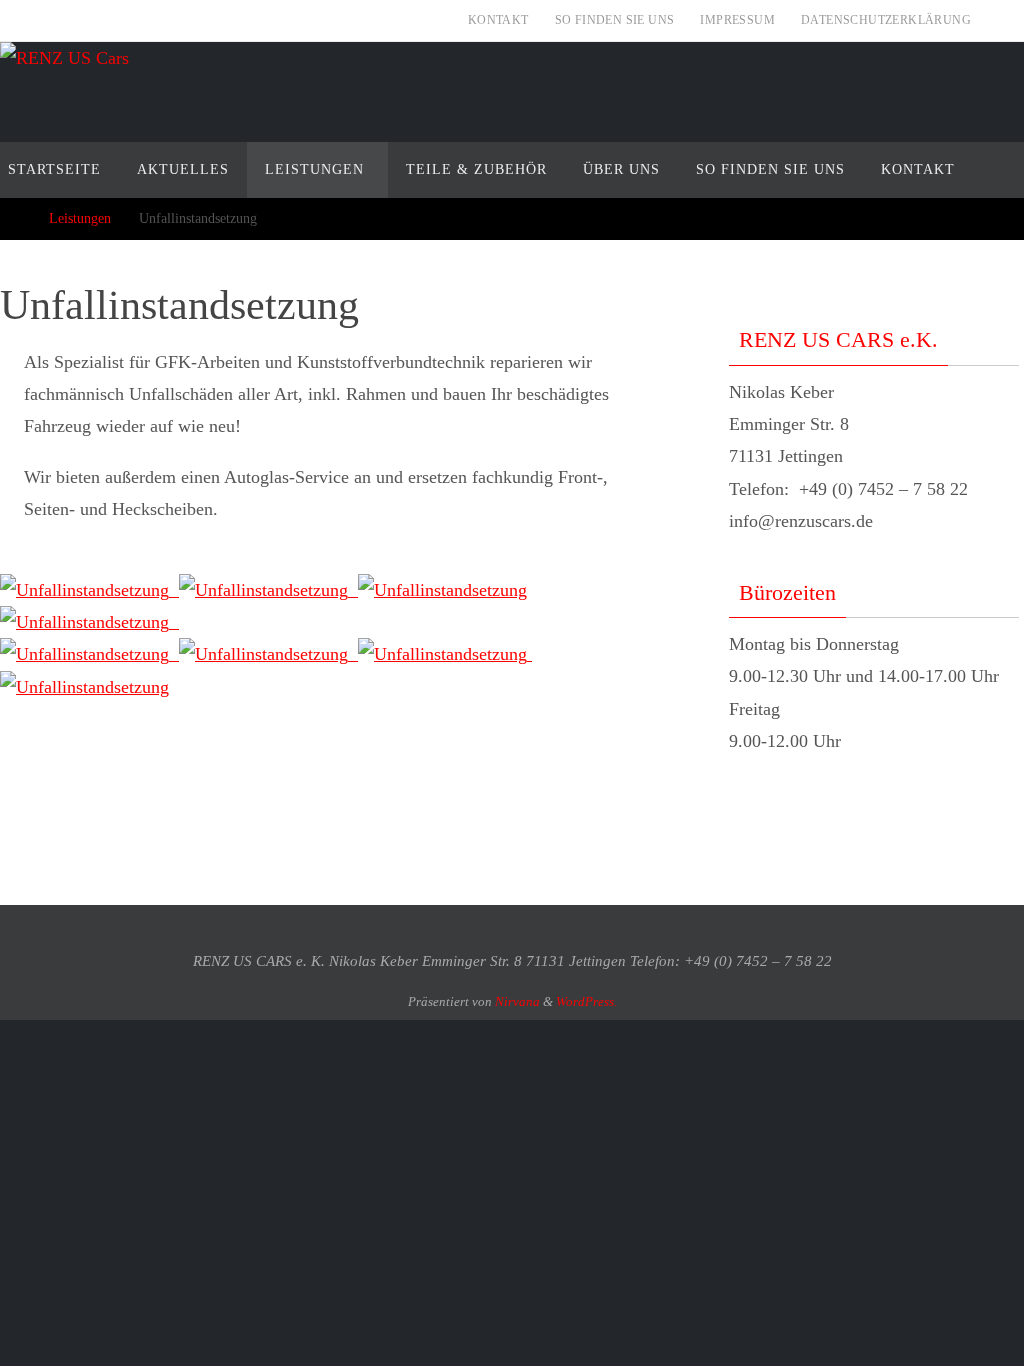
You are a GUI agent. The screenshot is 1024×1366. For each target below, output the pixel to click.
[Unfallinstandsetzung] (89, 590)
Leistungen (80, 218)
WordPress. (586, 1001)
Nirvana (517, 1001)
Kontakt (498, 20)
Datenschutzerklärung (886, 20)
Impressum (737, 20)
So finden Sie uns (615, 20)
